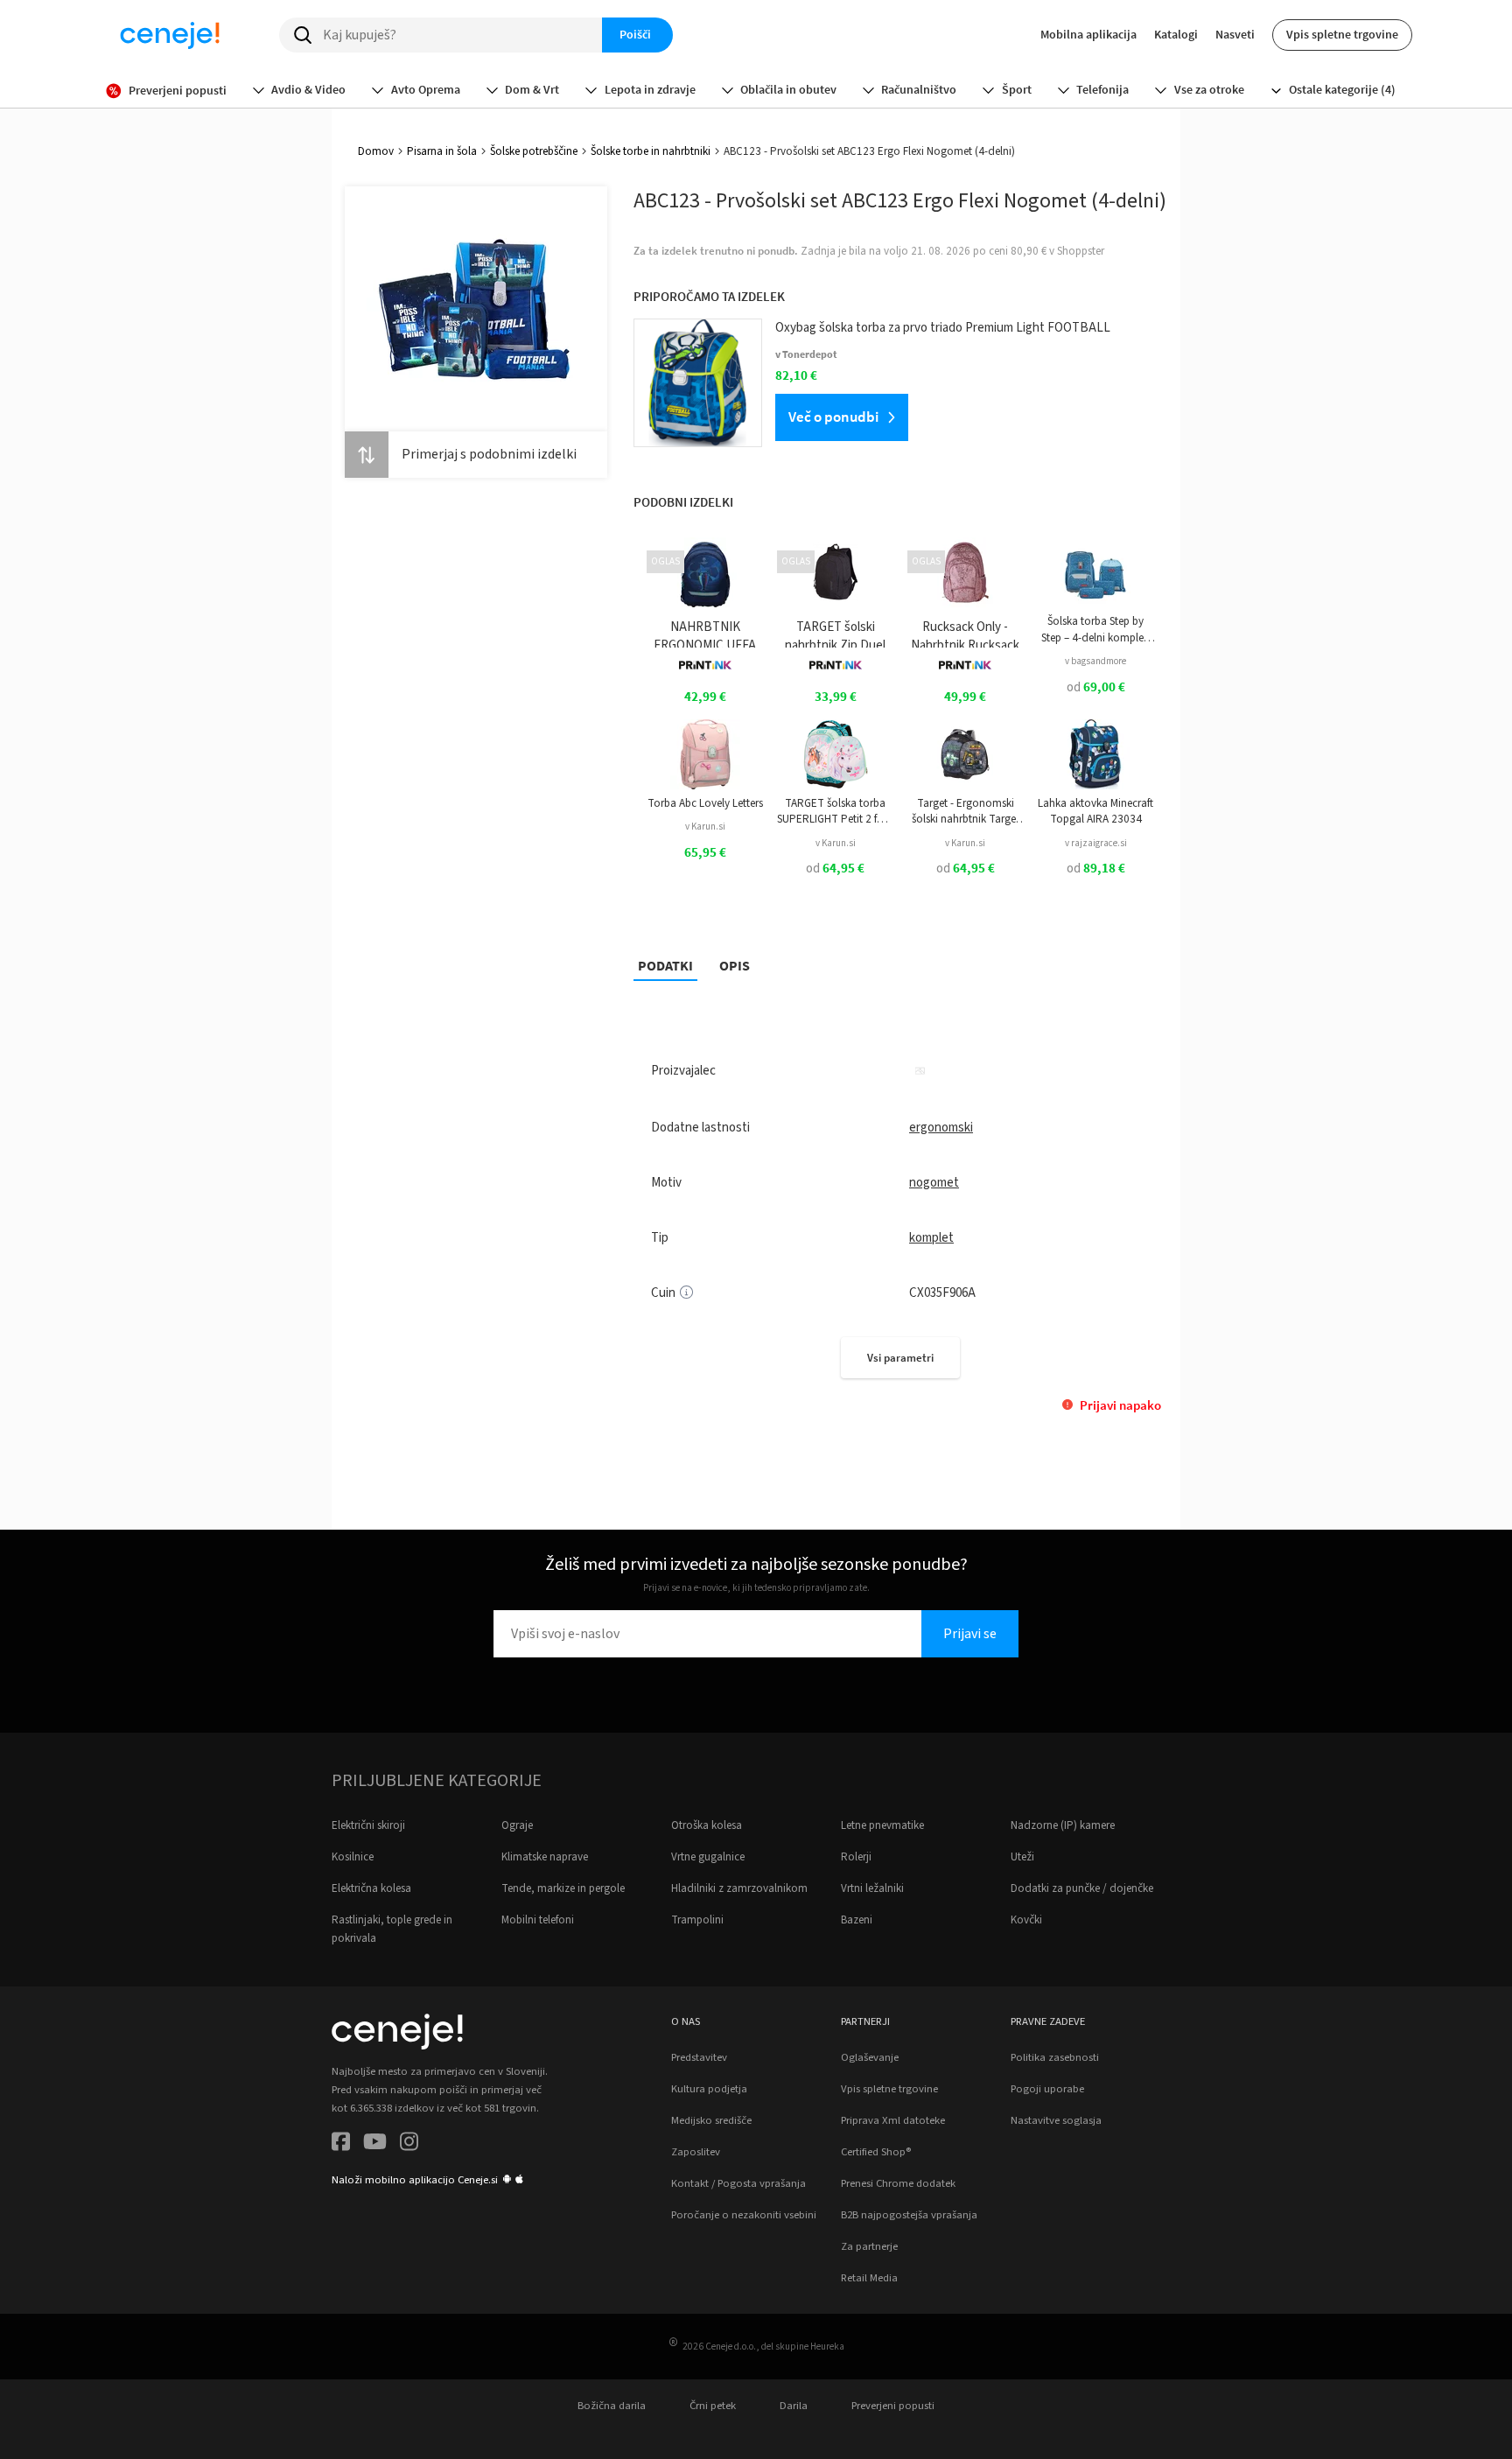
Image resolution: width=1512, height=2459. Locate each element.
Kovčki (1026, 1920)
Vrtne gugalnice (708, 1857)
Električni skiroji (368, 1825)
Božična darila (612, 2406)
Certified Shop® (876, 2152)
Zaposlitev (696, 2152)
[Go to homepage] (170, 35)
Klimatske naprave (545, 1857)
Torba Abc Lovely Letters (705, 803)
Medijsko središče (711, 2120)
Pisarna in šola (442, 151)
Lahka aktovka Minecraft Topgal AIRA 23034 (1095, 811)
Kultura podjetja (709, 2089)
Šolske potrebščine (534, 151)
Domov (376, 151)
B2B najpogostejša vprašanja (909, 2215)
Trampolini (697, 1920)
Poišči (635, 34)
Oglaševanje (870, 2057)
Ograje (517, 1825)
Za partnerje (869, 2246)
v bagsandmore (1095, 661)
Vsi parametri (900, 1358)
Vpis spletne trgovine (1342, 34)
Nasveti (1235, 34)
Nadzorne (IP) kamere (1063, 1825)
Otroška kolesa (707, 1825)
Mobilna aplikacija (1088, 34)
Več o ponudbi (833, 417)
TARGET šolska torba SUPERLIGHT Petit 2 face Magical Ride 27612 (835, 812)
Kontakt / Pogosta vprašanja (738, 2183)
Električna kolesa (371, 1888)
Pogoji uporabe (1047, 2089)
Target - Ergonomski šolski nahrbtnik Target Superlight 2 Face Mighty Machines (966, 812)
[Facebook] (341, 2144)
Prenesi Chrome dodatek (898, 2183)
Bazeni (857, 1920)
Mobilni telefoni (538, 1920)
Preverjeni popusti (893, 2406)
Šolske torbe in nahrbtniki (651, 151)
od (1096, 687)
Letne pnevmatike (882, 1825)
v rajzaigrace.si (1096, 843)
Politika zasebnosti (1055, 2057)
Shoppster (1081, 251)
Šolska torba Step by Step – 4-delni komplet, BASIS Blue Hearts (1096, 630)
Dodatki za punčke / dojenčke (1082, 1888)
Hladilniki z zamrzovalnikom (739, 1888)
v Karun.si (705, 827)
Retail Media (869, 2278)
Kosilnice (353, 1857)
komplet (931, 1238)
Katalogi (1176, 34)
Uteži (1022, 1857)
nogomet (934, 1183)
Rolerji (856, 1857)
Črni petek (713, 2406)
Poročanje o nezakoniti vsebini (744, 2215)
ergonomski (941, 1128)
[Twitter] (375, 2144)
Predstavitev (699, 2057)
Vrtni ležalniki (872, 1888)
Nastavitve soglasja (1056, 2120)
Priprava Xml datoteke (893, 2120)
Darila (794, 2406)
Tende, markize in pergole (563, 1888)
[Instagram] (409, 2144)
